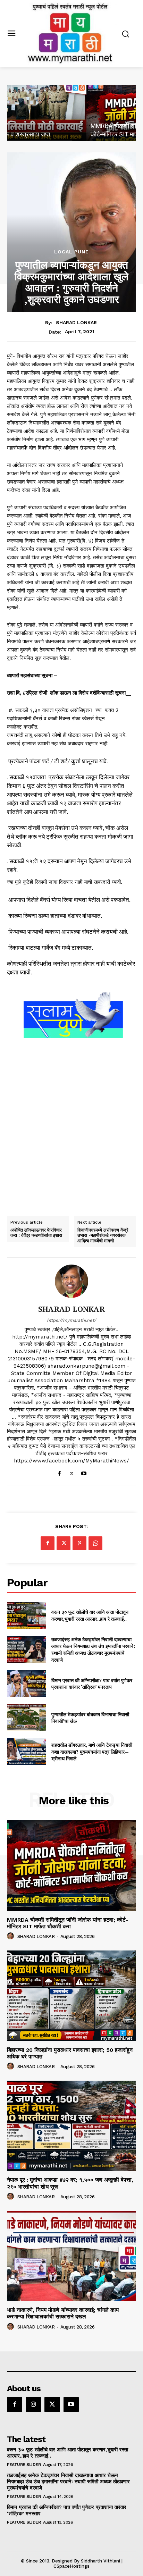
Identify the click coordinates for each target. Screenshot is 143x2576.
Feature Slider (24, 2465)
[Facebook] (60, 1472)
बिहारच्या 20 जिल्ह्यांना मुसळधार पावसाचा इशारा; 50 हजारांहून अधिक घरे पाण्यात (70, 2053)
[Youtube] (84, 1472)
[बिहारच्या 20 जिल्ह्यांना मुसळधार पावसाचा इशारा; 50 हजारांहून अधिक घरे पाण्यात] (71, 1996)
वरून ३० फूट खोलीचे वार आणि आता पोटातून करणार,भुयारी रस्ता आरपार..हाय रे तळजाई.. (90, 1615)
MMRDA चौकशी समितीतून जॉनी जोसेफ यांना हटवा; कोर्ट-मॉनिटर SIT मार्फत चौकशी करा (68, 1923)
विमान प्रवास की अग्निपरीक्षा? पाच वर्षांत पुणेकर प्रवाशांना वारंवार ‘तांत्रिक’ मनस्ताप (92, 1684)
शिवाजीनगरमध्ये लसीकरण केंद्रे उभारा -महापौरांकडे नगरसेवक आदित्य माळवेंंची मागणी (103, 1236)
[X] (72, 1472)
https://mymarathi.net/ (71, 1320)
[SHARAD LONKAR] (71, 1281)
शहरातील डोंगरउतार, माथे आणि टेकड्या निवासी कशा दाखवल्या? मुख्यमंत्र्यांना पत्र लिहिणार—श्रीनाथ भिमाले (92, 1752)
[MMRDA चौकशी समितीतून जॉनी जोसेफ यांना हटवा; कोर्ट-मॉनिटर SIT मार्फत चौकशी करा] (71, 113)
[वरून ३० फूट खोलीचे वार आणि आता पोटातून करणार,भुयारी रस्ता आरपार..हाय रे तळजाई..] (26, 1616)
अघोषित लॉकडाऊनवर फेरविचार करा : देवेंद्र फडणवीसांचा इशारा (36, 1233)
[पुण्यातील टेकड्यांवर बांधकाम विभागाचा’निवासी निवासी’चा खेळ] (26, 1718)
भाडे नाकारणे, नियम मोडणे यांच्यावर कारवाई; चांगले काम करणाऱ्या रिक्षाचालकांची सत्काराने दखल (63, 2313)
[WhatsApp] (95, 1543)
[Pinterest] (79, 1543)
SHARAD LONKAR (76, 322)
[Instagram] (33, 2405)
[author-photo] (11, 1936)
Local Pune (71, 252)
